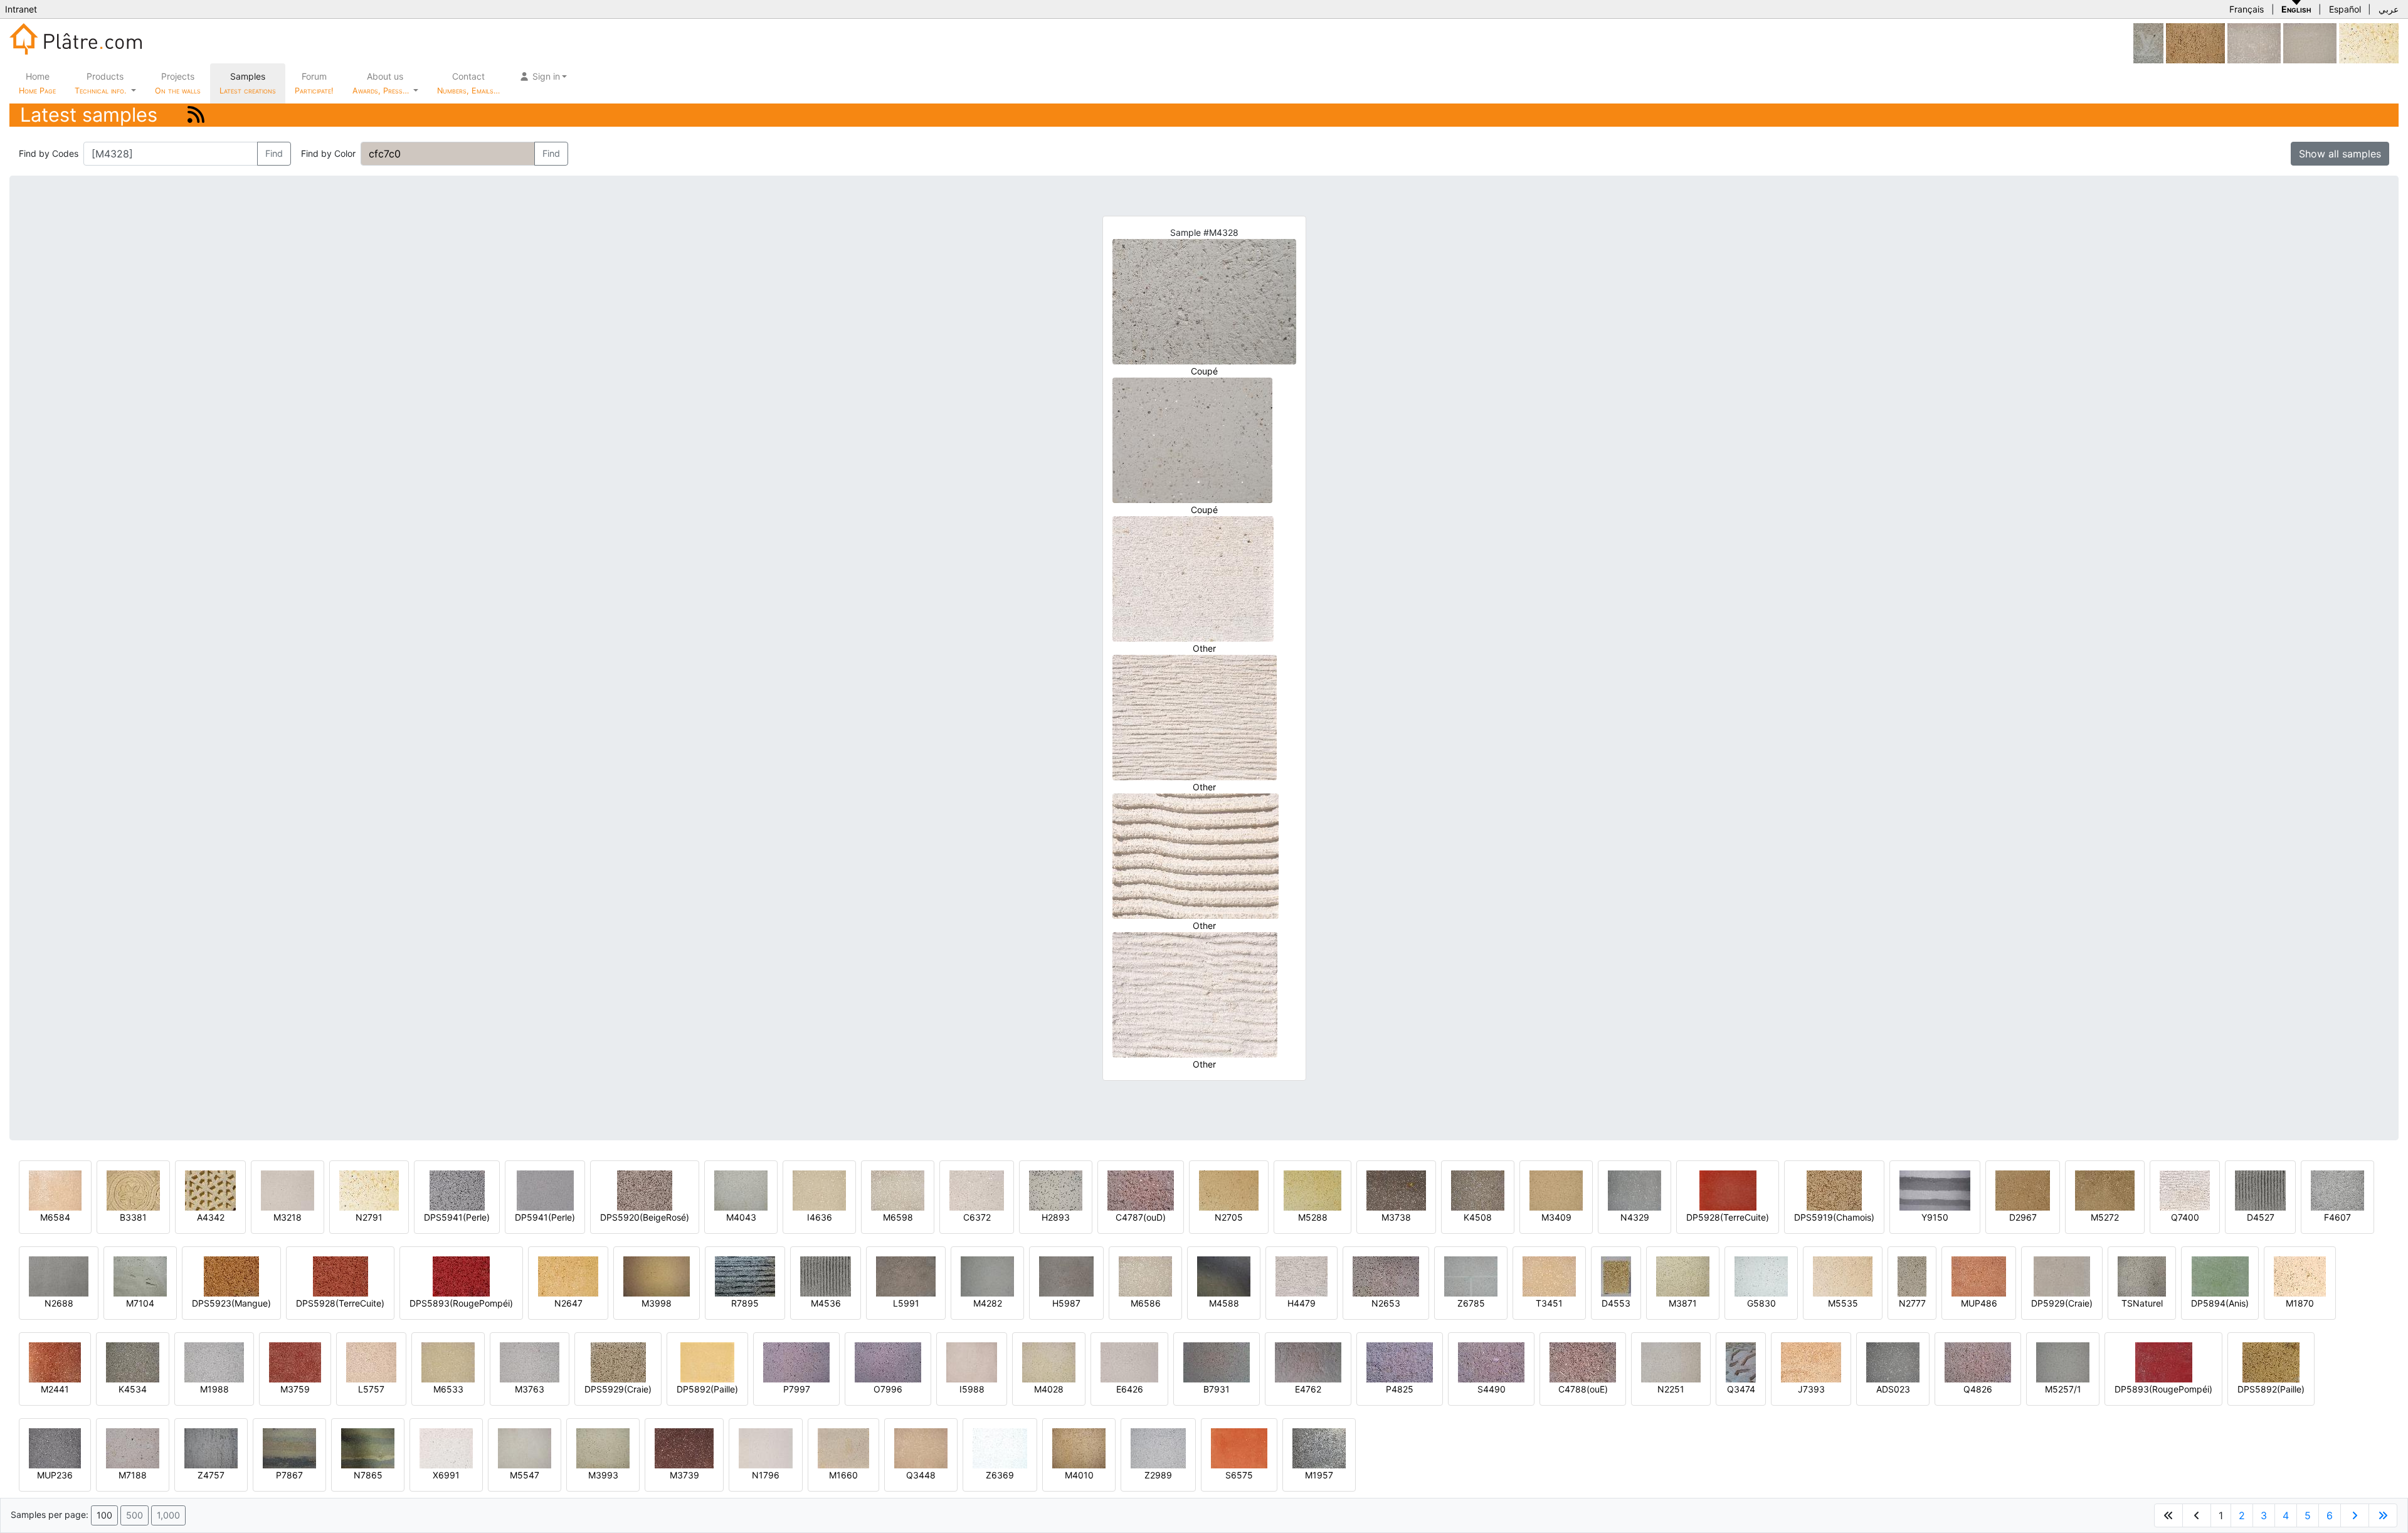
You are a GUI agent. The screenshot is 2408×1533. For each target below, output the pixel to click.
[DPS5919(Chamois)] (1834, 1190)
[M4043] (741, 1190)
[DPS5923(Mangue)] (231, 1276)
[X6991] (446, 1447)
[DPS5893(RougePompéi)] (461, 1276)
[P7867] (289, 1447)
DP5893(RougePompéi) (2163, 1389)
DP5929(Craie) (2062, 1303)
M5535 (1843, 1303)
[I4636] (819, 1190)
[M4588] (1224, 1276)
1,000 (168, 1515)
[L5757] (371, 1361)
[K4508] (1478, 1190)
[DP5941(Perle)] (545, 1190)
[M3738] (1396, 1190)
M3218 (288, 1217)
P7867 (289, 1475)
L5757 (371, 1389)
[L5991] (906, 1276)
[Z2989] (1158, 1447)
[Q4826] (1978, 1361)
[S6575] (1239, 1447)
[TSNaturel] (2142, 1276)
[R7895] (745, 1276)
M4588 (1224, 1303)
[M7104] (140, 1276)
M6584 (55, 1217)
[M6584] (55, 1190)
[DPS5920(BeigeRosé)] (645, 1190)
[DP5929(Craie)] (2062, 1276)
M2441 (55, 1389)
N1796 (766, 1475)
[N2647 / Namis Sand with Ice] (568, 1276)
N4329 (1635, 1217)
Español (2345, 9)
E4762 (1308, 1389)
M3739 (684, 1475)
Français (2247, 9)
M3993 (603, 1475)
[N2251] (1671, 1361)
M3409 (1556, 1217)
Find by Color (328, 153)
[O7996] (888, 1361)
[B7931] (1217, 1361)
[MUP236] (55, 1447)
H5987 (1066, 1303)
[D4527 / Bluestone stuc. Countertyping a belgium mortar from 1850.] (2260, 1190)
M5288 (1313, 1217)
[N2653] (1386, 1276)
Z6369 (1000, 1475)
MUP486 (1979, 1303)
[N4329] (1634, 1190)
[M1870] (2300, 1276)
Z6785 (1471, 1303)
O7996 (888, 1389)
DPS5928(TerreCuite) (340, 1303)
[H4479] (1302, 1276)
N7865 (368, 1475)
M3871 (1683, 1303)
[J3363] (2254, 42)
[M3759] (295, 1361)
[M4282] (987, 1276)
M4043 (741, 1217)
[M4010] (1079, 1447)
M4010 (1079, 1475)
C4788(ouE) (1583, 1389)
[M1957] (1319, 1447)
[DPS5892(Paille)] (2271, 1361)
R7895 (745, 1303)
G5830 (1761, 1303)
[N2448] (2148, 42)
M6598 (898, 1217)
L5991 (906, 1303)
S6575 (1239, 1475)
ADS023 (1893, 1389)
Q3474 (1741, 1389)
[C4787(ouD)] (1141, 1190)
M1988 (214, 1389)
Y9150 (1935, 1217)
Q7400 (2185, 1217)
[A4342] (210, 1190)
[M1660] (843, 1447)
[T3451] (1549, 1276)
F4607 (2337, 1217)
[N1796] (766, 1447)
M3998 (657, 1303)
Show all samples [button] (2340, 154)
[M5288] (1312, 1190)
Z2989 (1158, 1475)
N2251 (1671, 1389)
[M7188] (133, 1447)
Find (274, 153)
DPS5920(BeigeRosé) (645, 1217)
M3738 (1396, 1217)
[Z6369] (1000, 1447)
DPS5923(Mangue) (231, 1303)
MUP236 (55, 1475)
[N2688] (59, 1276)
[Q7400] (2185, 1190)
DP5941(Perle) (545, 1217)
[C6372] (977, 1190)
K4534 (133, 1389)
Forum (314, 83)
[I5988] (972, 1361)
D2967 (2023, 1217)
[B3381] (133, 1190)
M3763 (530, 1389)
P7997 (797, 1389)
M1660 (843, 1475)
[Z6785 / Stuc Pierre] (1471, 1276)
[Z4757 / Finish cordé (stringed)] (211, 1447)
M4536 (826, 1303)
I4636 (820, 1217)
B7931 (1217, 1389)
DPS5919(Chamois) (1834, 1217)
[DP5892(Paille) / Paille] (707, 1361)
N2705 (1229, 1217)
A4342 (211, 1217)
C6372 (977, 1217)
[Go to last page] (2383, 1515)
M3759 (295, 1389)
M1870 (2300, 1303)
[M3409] (1556, 1190)
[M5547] (525, 1447)
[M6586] (1145, 1276)
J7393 (1811, 1389)
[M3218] (288, 1190)
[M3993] (603, 1447)
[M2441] (55, 1361)
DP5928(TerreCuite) (1728, 1217)
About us (382, 83)
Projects (178, 83)
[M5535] (1843, 1276)
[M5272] (2105, 1190)
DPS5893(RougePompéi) (461, 1303)
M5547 (525, 1475)
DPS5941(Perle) (457, 1217)
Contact (468, 83)
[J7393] (1811, 1361)
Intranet (21, 9)
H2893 (1056, 1217)
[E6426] (1129, 1361)
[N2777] (1912, 1276)
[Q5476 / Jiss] (2195, 42)
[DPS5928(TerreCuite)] (341, 1276)
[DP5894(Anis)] (2220, 1276)
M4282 (988, 1303)
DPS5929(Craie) (618, 1389)
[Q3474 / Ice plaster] (1741, 1361)
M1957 (1319, 1475)
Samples (248, 83)
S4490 (1492, 1389)
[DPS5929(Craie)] (618, 1361)
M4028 (1049, 1389)
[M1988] (214, 1361)
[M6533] (448, 1361)
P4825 (1400, 1389)
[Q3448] (921, 1447)
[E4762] (1308, 1361)
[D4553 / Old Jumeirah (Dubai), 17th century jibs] (1616, 1276)
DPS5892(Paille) (2271, 1389)
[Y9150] (1935, 1190)
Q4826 (1978, 1389)
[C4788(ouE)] (1583, 1361)
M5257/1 (2063, 1389)
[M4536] (826, 1276)
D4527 (2261, 1217)
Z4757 (211, 1475)
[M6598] (898, 1190)
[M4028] (1049, 1361)
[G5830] (1761, 1276)
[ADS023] (1893, 1361)
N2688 (59, 1303)
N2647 (568, 1303)
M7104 (140, 1303)
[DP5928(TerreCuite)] (1728, 1190)
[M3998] (657, 1276)
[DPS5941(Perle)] (457, 1190)
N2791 (369, 1217)
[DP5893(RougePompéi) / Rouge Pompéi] (2164, 1361)
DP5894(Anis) (2220, 1303)
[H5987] (1066, 1276)
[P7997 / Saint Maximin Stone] (796, 1361)
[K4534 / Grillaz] (133, 1361)
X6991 (446, 1475)
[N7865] (368, 1447)
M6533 (448, 1389)
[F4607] (2337, 1190)
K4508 (1478, 1217)
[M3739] (684, 1447)
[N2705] (1229, 1190)
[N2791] (2369, 42)
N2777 (1912, 1303)
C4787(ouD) (1141, 1217)
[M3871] (1683, 1276)
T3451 (1549, 1303)
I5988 (972, 1389)
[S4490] (1491, 1361)
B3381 (133, 1217)
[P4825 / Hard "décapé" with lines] (1400, 1361)
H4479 (1302, 1303)
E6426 (1130, 1389)
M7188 (133, 1475)
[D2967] (2023, 1190)
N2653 (1386, 1303)
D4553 (1616, 1303)
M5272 (2105, 1217)
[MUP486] (1979, 1276)
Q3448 (921, 1475)
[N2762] (2310, 42)
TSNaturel (2142, 1303)
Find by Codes (49, 153)
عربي (2389, 9)
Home (37, 83)
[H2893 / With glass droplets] (1056, 1190)
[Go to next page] (2355, 1515)
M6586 (1146, 1303)
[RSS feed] (196, 114)
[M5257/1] (2063, 1361)
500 (135, 1515)
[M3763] (530, 1361)
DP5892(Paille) (707, 1389)
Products (100, 83)
